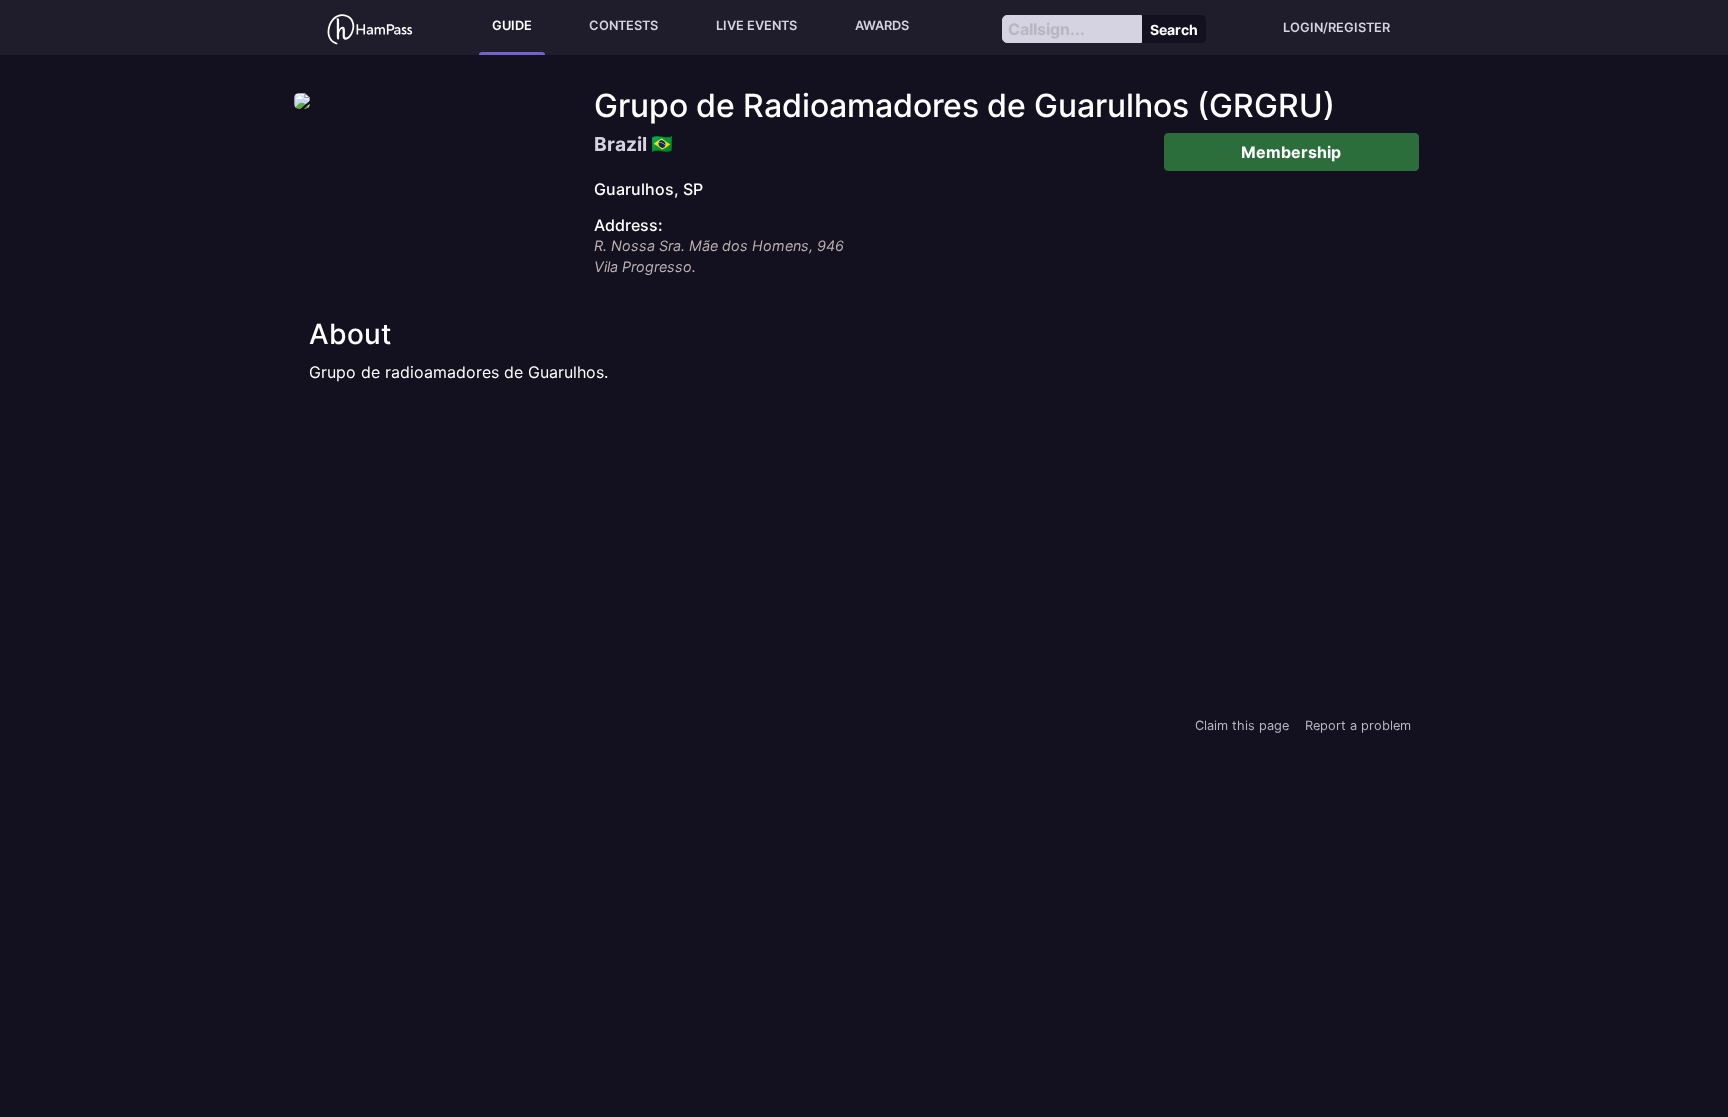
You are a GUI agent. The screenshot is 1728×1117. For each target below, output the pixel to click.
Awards (882, 25)
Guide (512, 25)
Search (1174, 29)
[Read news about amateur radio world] (370, 27)
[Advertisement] (864, 548)
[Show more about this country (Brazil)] (662, 139)
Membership (1291, 152)
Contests (623, 25)
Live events (756, 25)
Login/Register (1336, 27)
